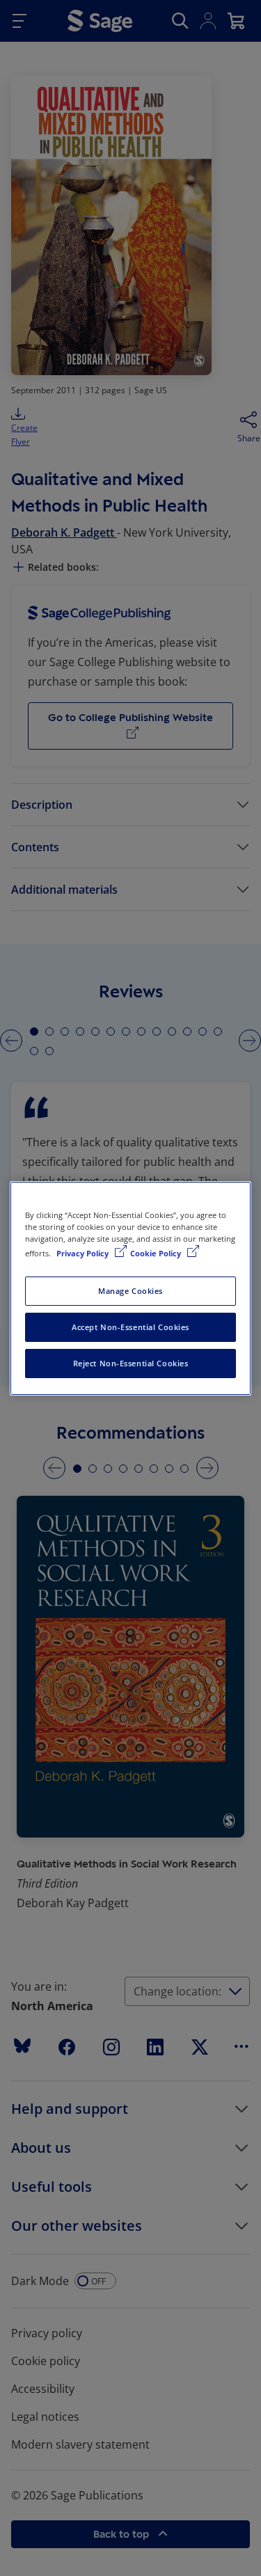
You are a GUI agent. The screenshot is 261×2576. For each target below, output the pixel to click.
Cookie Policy (157, 1253)
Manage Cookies (130, 1291)
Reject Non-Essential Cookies (131, 1363)
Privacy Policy (84, 1253)
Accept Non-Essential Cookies (130, 1327)
